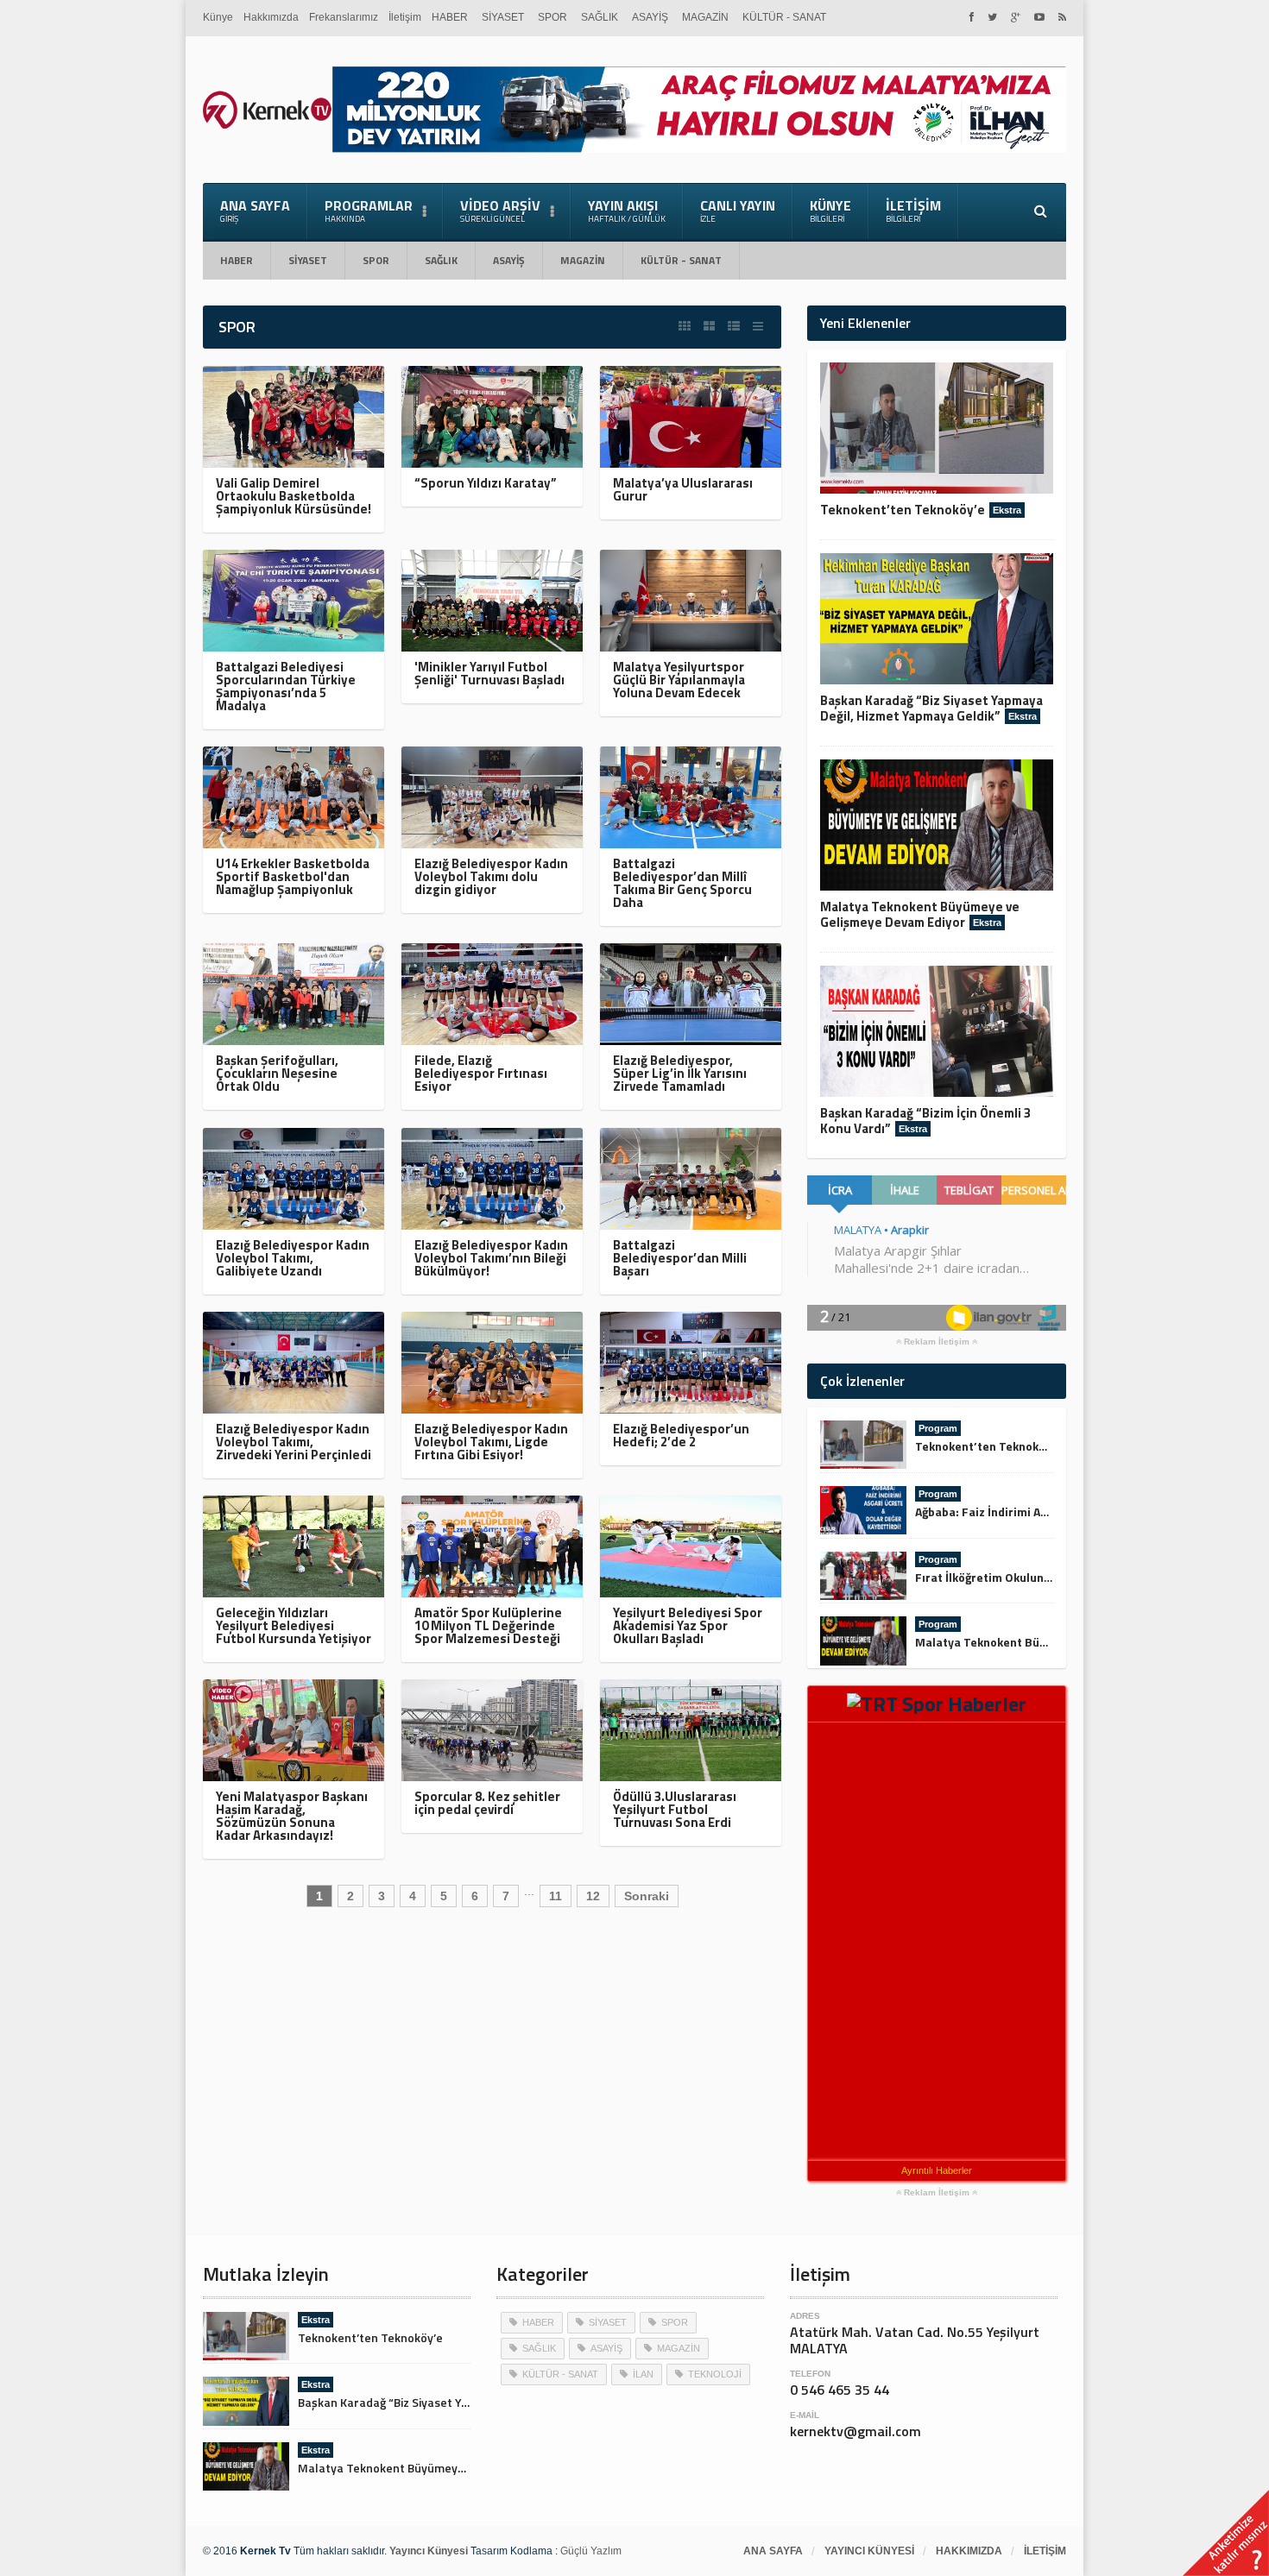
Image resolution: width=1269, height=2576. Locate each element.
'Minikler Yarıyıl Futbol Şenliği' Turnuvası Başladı (489, 673)
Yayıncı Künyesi (869, 2551)
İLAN (643, 2374)
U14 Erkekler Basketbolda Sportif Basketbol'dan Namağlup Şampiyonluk (293, 876)
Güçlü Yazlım (591, 2551)
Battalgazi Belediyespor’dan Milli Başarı (680, 1258)
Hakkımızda (271, 17)
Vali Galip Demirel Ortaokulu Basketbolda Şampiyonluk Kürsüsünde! (294, 496)
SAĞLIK (600, 17)
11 (556, 1896)
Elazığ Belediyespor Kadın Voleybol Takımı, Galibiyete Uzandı (293, 1258)
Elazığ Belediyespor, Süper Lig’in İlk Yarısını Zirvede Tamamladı (680, 1073)
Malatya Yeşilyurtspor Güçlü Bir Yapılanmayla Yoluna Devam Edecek (679, 680)
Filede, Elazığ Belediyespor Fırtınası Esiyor (481, 1073)
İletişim (405, 17)
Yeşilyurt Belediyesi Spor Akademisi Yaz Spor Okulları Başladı (688, 1625)
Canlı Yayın (738, 210)
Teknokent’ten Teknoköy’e (903, 510)
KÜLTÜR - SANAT (784, 17)
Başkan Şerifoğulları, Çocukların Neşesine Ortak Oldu (277, 1073)
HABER (450, 17)
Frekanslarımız (344, 17)
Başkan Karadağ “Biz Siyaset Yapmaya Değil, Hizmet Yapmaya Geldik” (931, 708)
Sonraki (647, 1896)
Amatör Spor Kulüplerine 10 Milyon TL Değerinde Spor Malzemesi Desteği (488, 1625)
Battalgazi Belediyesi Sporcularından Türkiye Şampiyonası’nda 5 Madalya (286, 686)
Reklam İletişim (937, 1342)
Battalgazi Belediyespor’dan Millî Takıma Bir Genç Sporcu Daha (682, 883)
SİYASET (503, 17)
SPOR (552, 17)
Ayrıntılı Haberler (937, 2170)
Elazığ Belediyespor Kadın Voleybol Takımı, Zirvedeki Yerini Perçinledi (294, 1442)
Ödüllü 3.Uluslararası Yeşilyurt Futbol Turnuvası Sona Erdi (675, 1809)
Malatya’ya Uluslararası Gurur (683, 489)
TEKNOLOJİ (715, 2374)
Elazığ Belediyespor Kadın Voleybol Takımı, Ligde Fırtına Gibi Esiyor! (491, 1442)
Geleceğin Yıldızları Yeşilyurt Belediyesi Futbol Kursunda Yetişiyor (294, 1625)
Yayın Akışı (627, 210)
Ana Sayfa (255, 210)
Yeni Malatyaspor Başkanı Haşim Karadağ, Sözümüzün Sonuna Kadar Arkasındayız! (292, 1816)
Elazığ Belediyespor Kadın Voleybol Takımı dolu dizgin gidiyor (491, 876)
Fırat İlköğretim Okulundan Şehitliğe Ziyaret (1037, 1577)
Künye (218, 17)
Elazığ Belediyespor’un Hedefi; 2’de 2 (681, 1435)
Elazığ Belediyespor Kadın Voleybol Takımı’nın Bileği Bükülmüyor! (491, 1258)
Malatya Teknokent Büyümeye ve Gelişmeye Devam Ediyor (920, 914)
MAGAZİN (705, 17)
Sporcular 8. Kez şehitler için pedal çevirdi (487, 1803)
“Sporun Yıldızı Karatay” (486, 483)
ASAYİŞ (650, 17)
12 (593, 1896)
